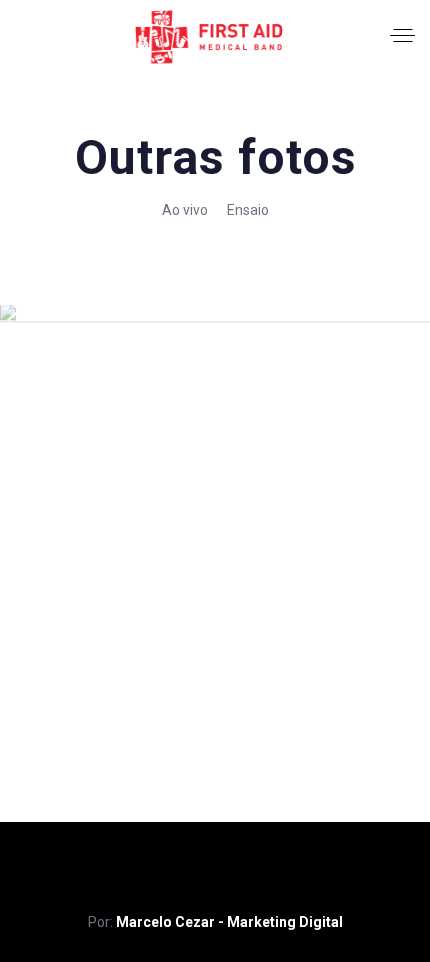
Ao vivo (185, 210)
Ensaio (248, 210)
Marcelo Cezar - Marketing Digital (229, 922)
